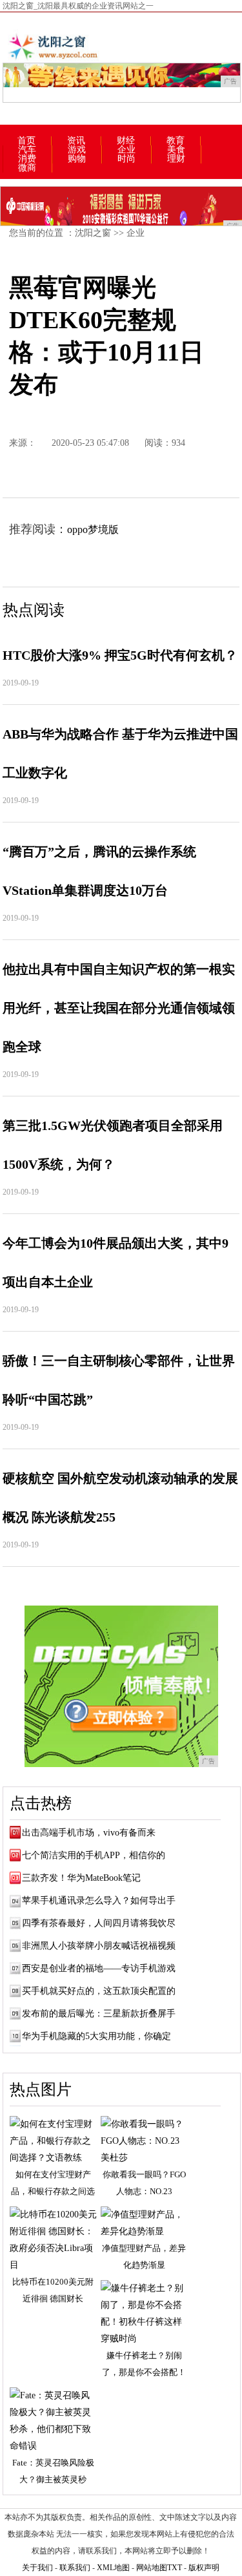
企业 (126, 150)
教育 (176, 141)
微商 (27, 168)
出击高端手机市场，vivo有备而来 (89, 1833)
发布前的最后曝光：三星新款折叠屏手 (99, 2014)
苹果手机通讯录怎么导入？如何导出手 (99, 1901)
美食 (176, 150)
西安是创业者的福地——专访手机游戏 (99, 1968)
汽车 (27, 150)
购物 (77, 159)
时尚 (126, 159)
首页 (26, 141)
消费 (27, 159)
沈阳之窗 (93, 233)
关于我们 (37, 2568)
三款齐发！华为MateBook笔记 (81, 1878)
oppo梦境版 (93, 529)
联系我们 (75, 2568)
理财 (176, 159)
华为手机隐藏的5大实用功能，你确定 (96, 2036)
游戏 (77, 150)
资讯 (76, 141)
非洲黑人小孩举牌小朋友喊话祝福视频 (99, 1946)
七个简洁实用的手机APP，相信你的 (94, 1855)
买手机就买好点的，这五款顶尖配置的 (99, 1991)
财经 (126, 141)
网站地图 (152, 2568)
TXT (175, 2568)
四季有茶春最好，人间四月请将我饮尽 (99, 1923)
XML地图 (113, 2568)
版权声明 (204, 2568)
